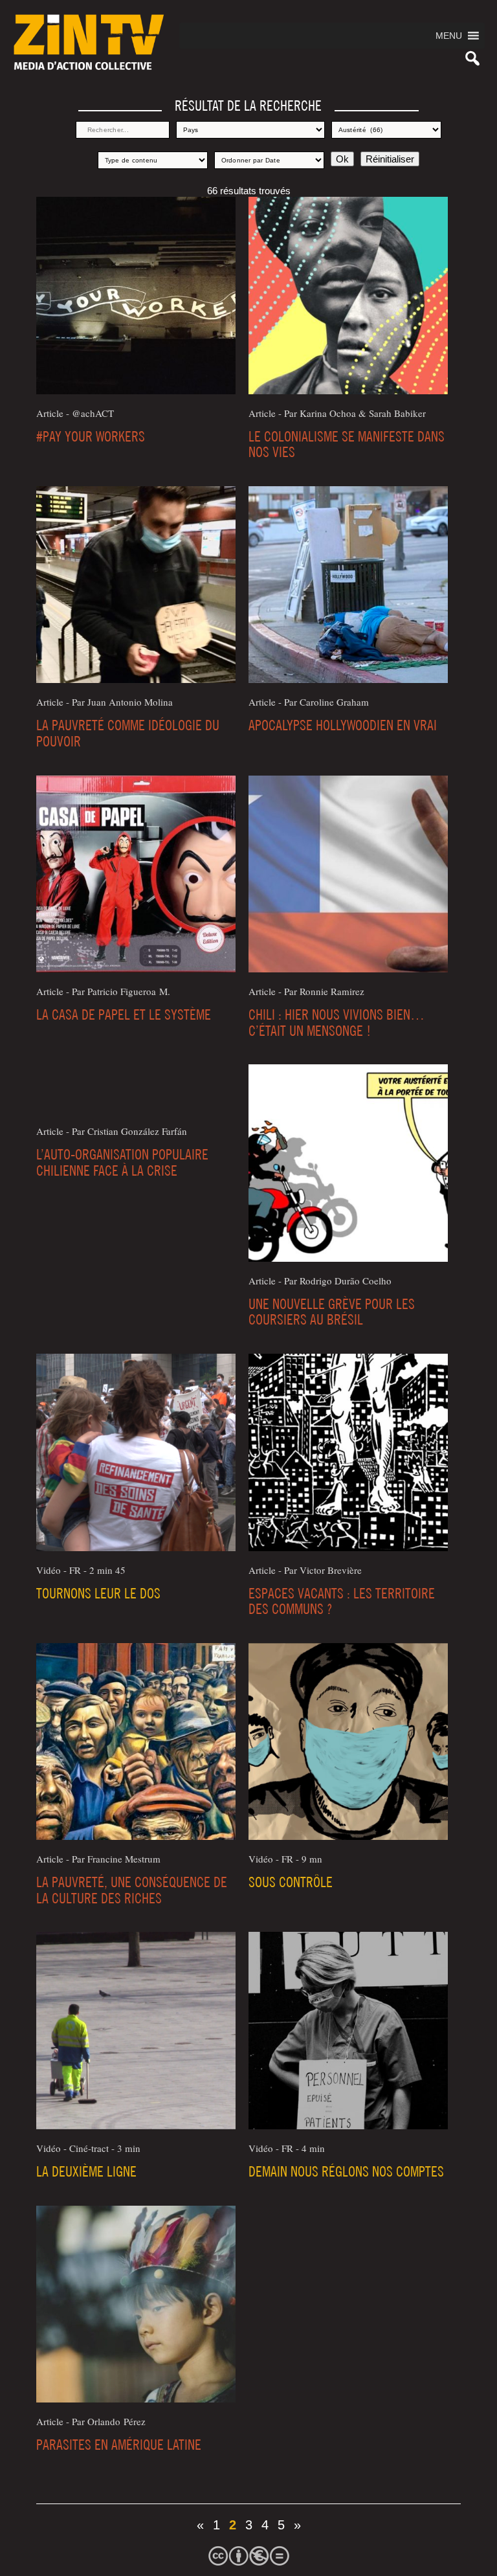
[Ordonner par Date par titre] (269, 160)
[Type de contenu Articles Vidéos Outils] (153, 160)
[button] (449, 36)
